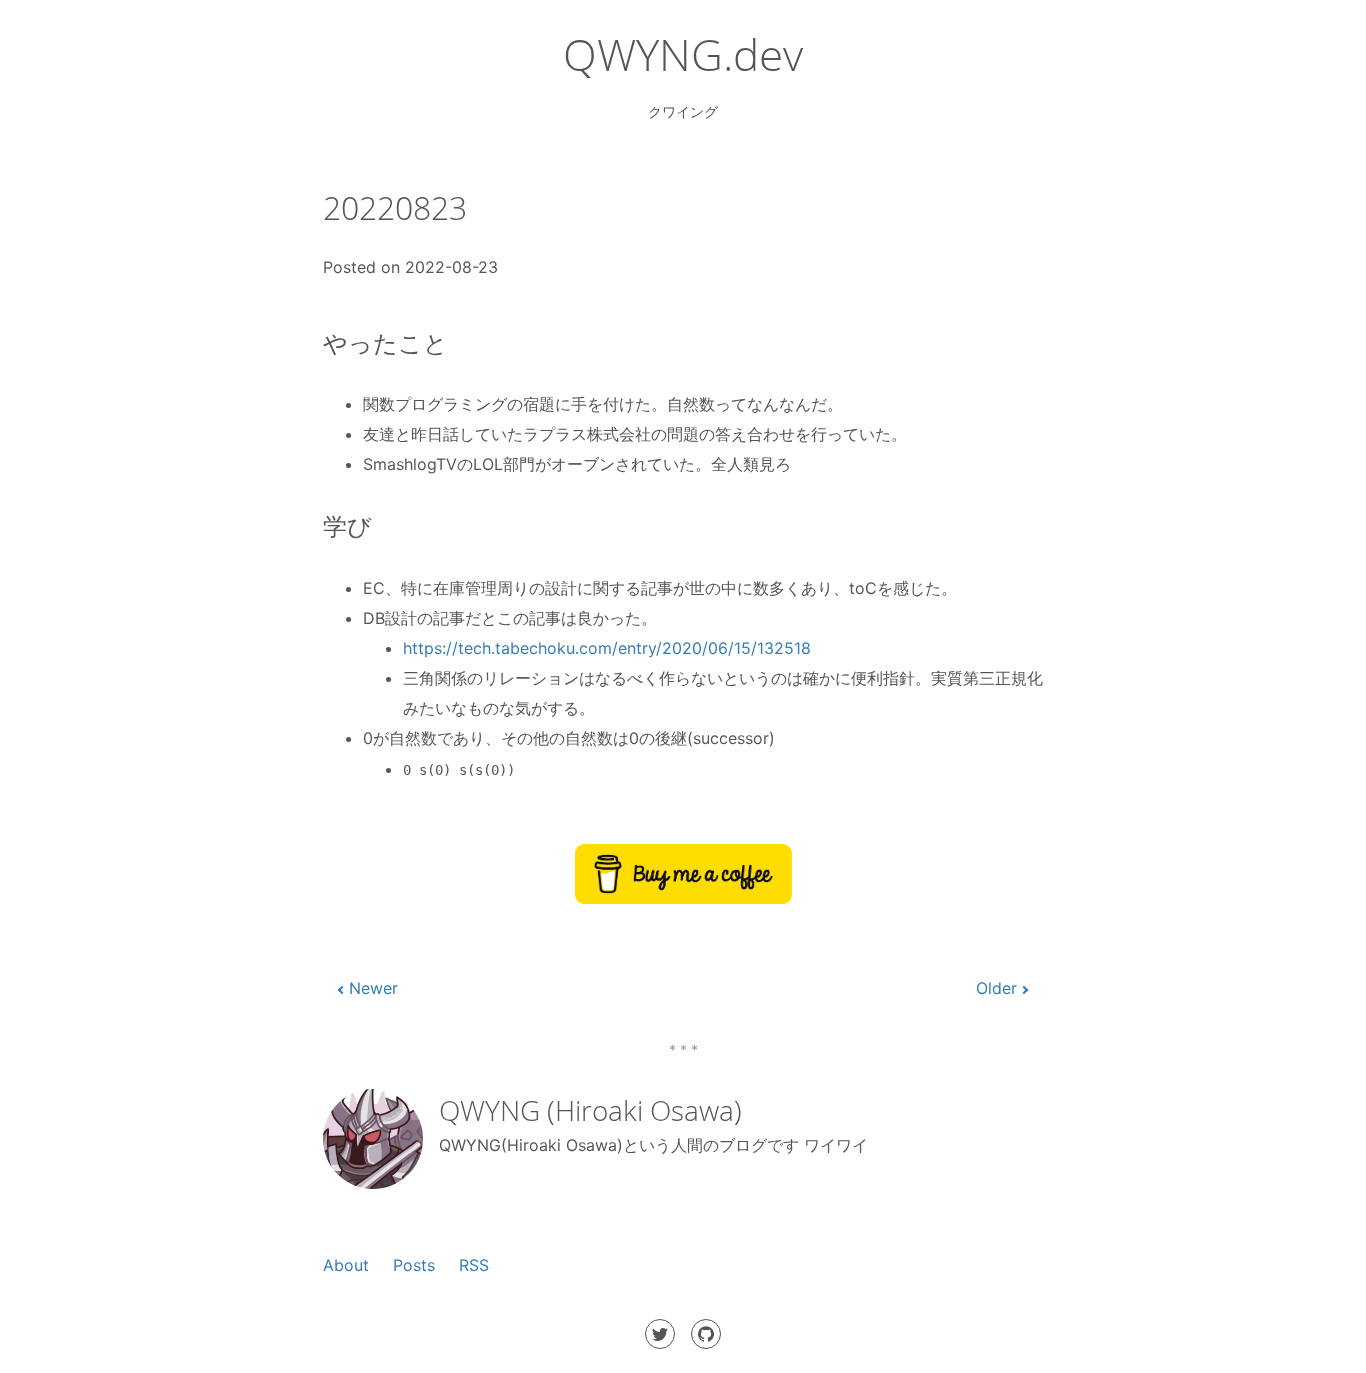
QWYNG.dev (683, 54)
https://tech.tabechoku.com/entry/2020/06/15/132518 (607, 648)
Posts (414, 1265)
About (346, 1265)
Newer (373, 988)
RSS (474, 1265)
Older (996, 988)
